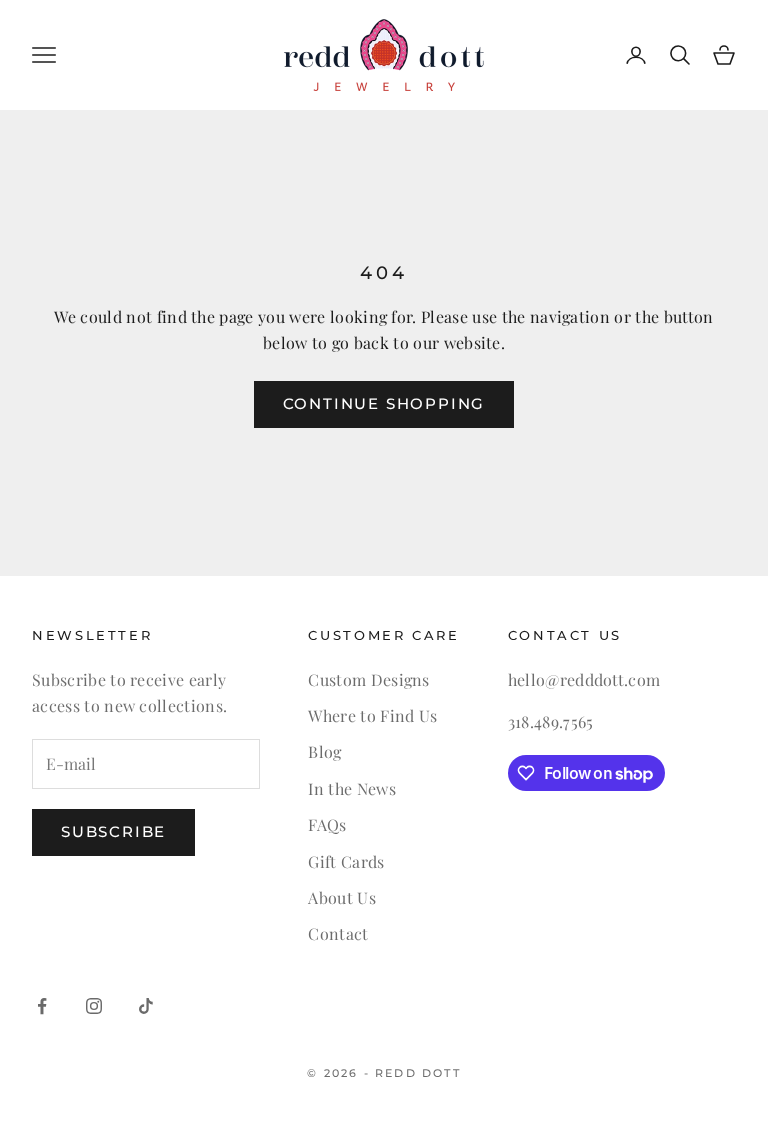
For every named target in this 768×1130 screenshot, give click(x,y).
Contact (338, 933)
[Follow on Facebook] (42, 1006)
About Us (342, 897)
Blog (324, 751)
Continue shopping (384, 403)
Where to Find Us (372, 715)
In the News (352, 788)
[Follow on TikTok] (146, 1006)
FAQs (327, 824)
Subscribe (113, 831)
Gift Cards (346, 861)
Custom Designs (368, 679)
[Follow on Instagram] (94, 1006)
